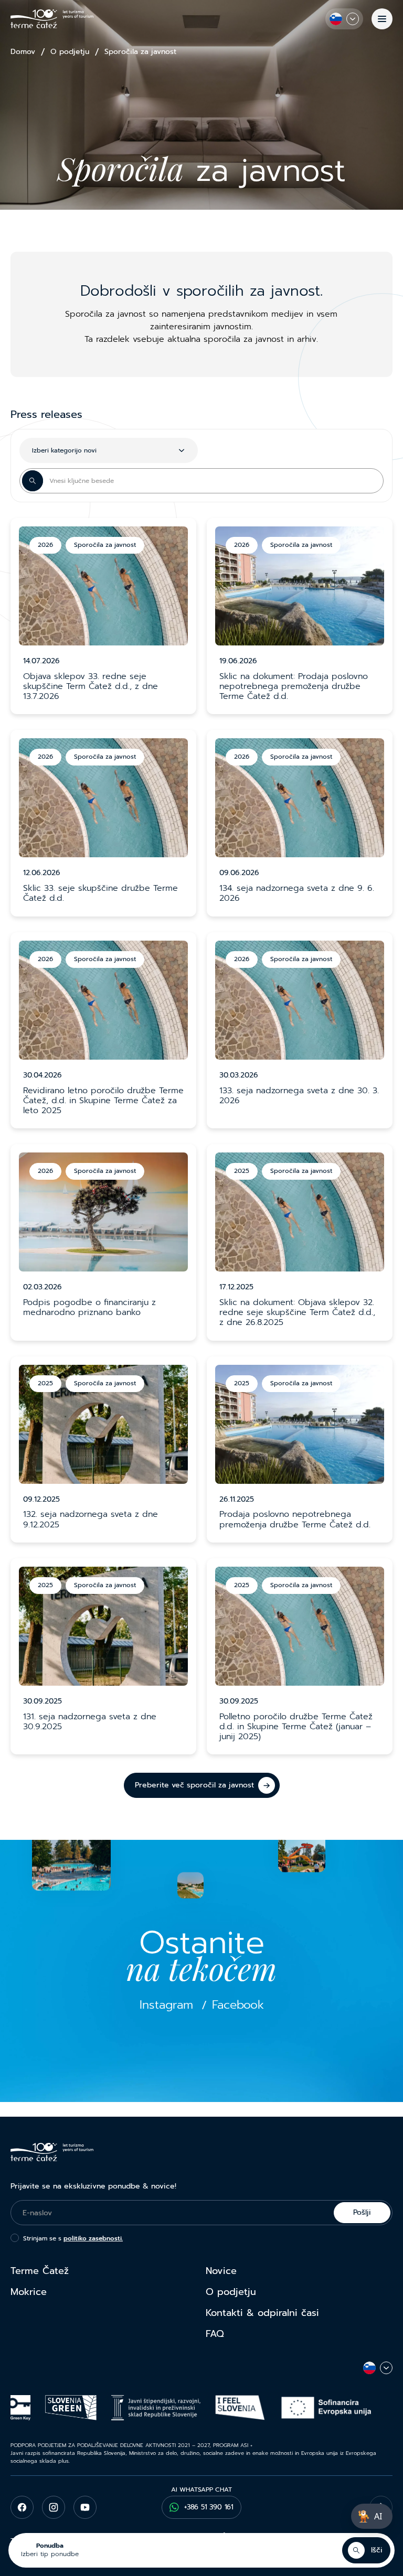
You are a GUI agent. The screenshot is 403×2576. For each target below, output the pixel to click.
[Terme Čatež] (52, 19)
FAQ (215, 2334)
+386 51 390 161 (209, 2507)
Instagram (166, 2005)
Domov (23, 52)
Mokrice (29, 2292)
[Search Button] (33, 481)
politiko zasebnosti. (93, 2238)
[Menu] (382, 19)
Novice (221, 2271)
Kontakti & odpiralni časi (262, 2313)
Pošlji (362, 2212)
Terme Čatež (40, 2271)
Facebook (238, 2005)
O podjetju (70, 52)
